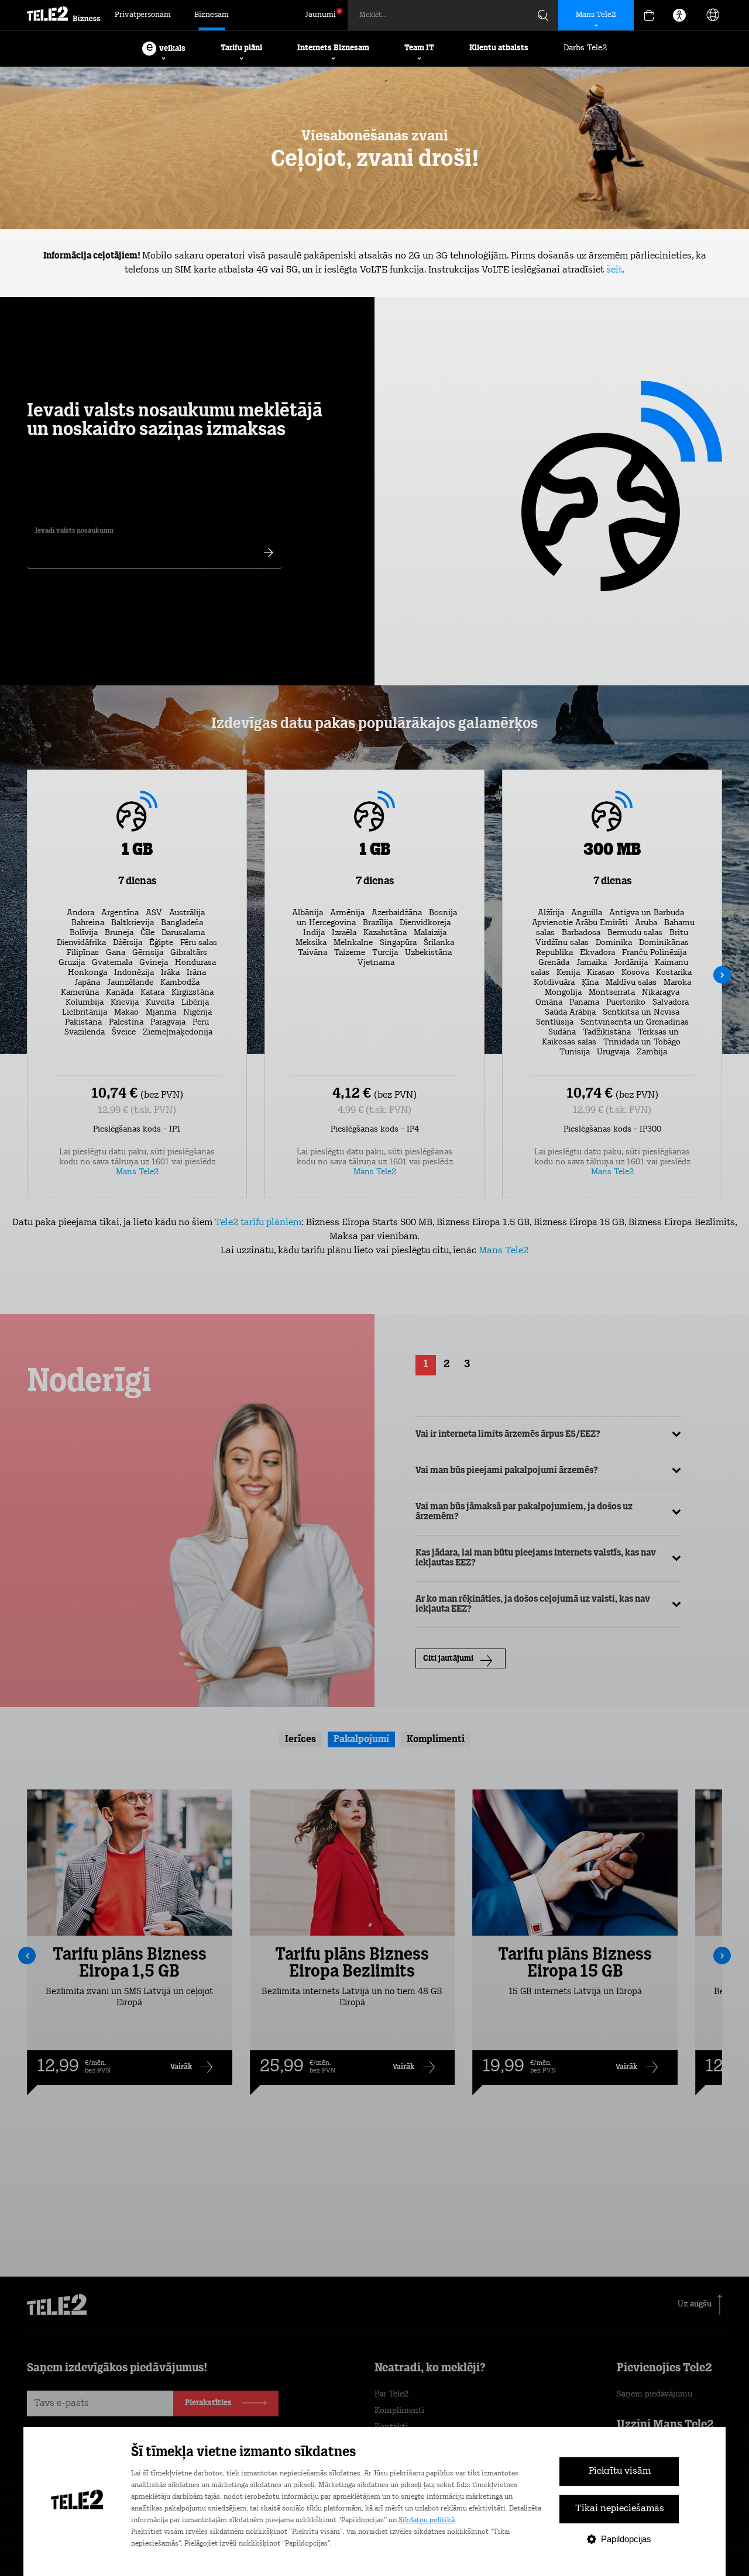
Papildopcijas (626, 2539)
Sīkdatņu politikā (427, 2520)
